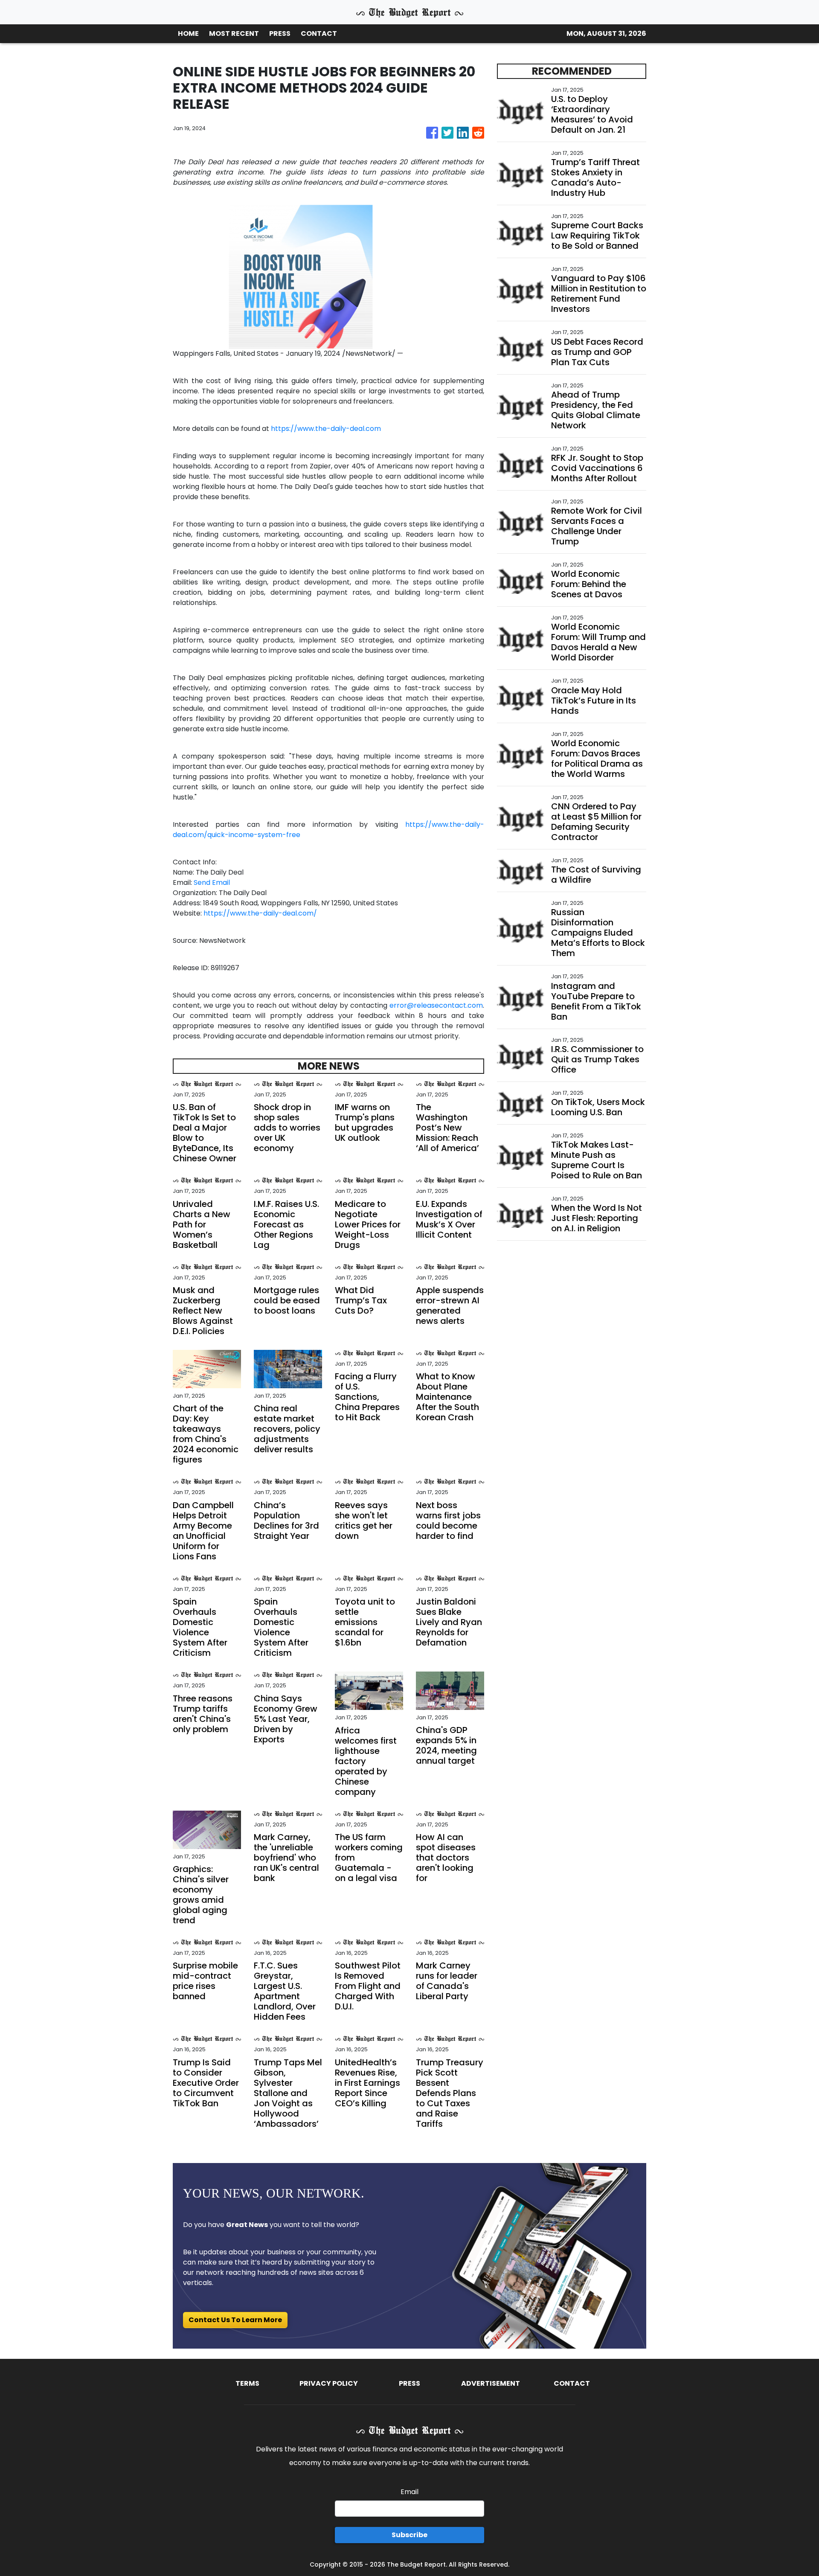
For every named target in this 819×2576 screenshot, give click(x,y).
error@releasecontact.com (436, 1005)
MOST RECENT (234, 33)
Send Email (212, 882)
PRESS (280, 33)
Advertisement (491, 2383)
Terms (247, 2383)
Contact (572, 2383)
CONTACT (319, 33)
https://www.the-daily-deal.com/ (260, 913)
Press (409, 2383)
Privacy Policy (329, 2383)
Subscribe (409, 2535)
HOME (188, 33)
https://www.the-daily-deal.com (326, 429)
